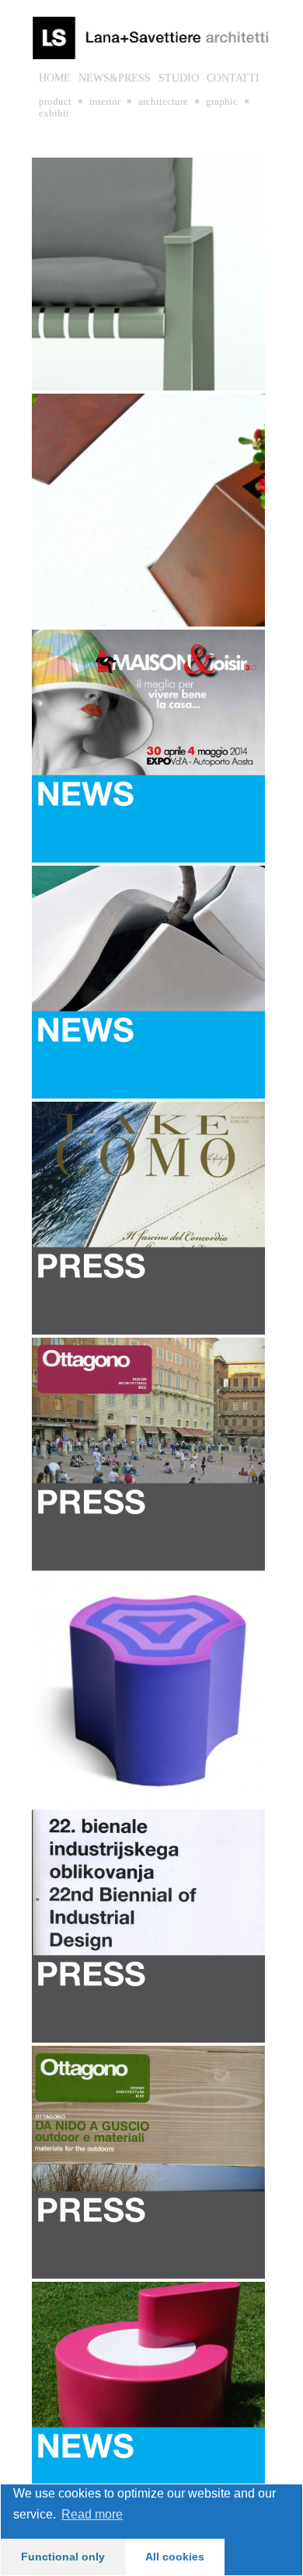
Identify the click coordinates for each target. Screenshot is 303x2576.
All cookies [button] (175, 2557)
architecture (163, 101)
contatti (233, 78)
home (55, 78)
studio (179, 78)
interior (105, 101)
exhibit (54, 113)
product (55, 101)
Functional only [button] (63, 2557)
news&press (115, 78)
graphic (222, 101)
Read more (92, 2514)
